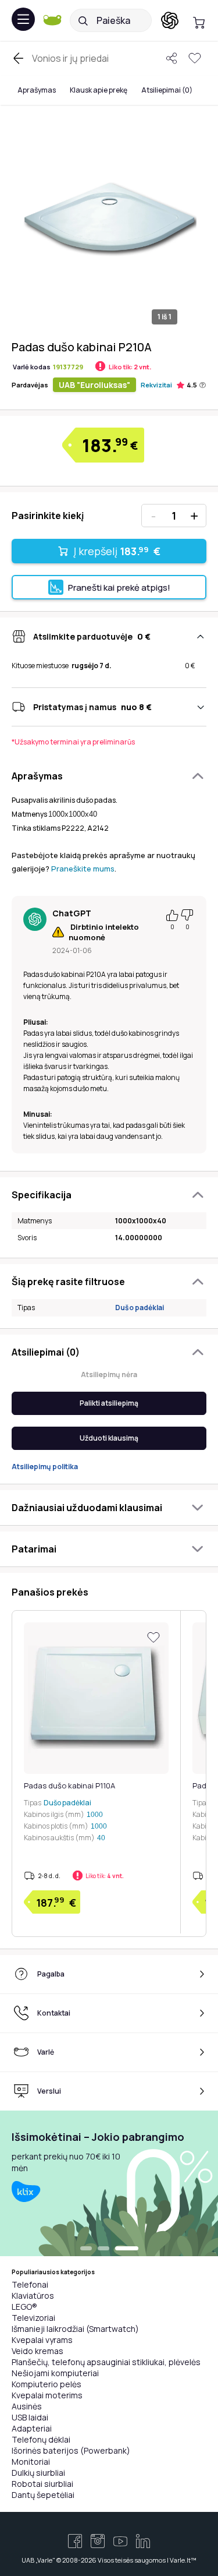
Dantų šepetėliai (43, 2495)
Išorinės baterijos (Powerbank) (71, 2450)
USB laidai (30, 2417)
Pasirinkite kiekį (48, 516)
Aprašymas (37, 90)
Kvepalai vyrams (42, 2340)
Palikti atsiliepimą (109, 1403)
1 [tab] (86, 2249)
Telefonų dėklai (41, 2439)
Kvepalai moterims (47, 2395)
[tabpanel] (109, 2183)
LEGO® (24, 2307)
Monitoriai (31, 2462)
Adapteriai (32, 2428)
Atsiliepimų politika (45, 1467)
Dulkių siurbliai (38, 2473)
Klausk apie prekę (99, 90)
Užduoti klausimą (109, 1438)
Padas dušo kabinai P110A (69, 1785)
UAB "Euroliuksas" (94, 385)
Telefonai (30, 2284)
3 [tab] (127, 2249)
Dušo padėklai (140, 1308)
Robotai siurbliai (42, 2484)
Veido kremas (37, 2351)
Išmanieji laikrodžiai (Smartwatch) (75, 2329)
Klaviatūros (33, 2296)
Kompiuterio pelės (47, 2384)
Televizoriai (33, 2318)
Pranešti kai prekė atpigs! (119, 587)
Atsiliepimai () (167, 90)
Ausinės (27, 2406)
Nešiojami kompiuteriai (55, 2373)
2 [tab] (103, 2249)
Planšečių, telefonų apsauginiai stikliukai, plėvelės (106, 2362)
